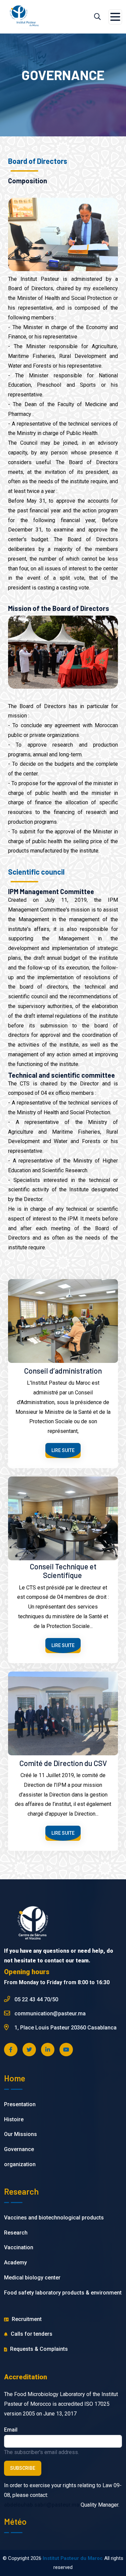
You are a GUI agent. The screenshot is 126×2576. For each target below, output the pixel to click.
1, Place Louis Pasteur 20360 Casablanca (65, 2028)
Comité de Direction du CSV (63, 1763)
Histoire (14, 2119)
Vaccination (19, 2247)
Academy (15, 2263)
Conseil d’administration (63, 1371)
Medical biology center (32, 2278)
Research (16, 2233)
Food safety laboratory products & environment (63, 2293)
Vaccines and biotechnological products (54, 2218)
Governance (19, 2149)
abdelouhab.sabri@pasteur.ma (42, 2505)
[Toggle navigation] (115, 17)
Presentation (20, 2104)
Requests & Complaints (38, 2349)
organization (20, 2164)
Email (11, 2430)
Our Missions (20, 2134)
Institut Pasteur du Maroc (73, 2558)
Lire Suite (63, 1450)
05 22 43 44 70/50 (36, 1999)
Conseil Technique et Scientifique (63, 1571)
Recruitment (26, 2319)
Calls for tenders (31, 2334)
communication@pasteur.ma (49, 2014)
